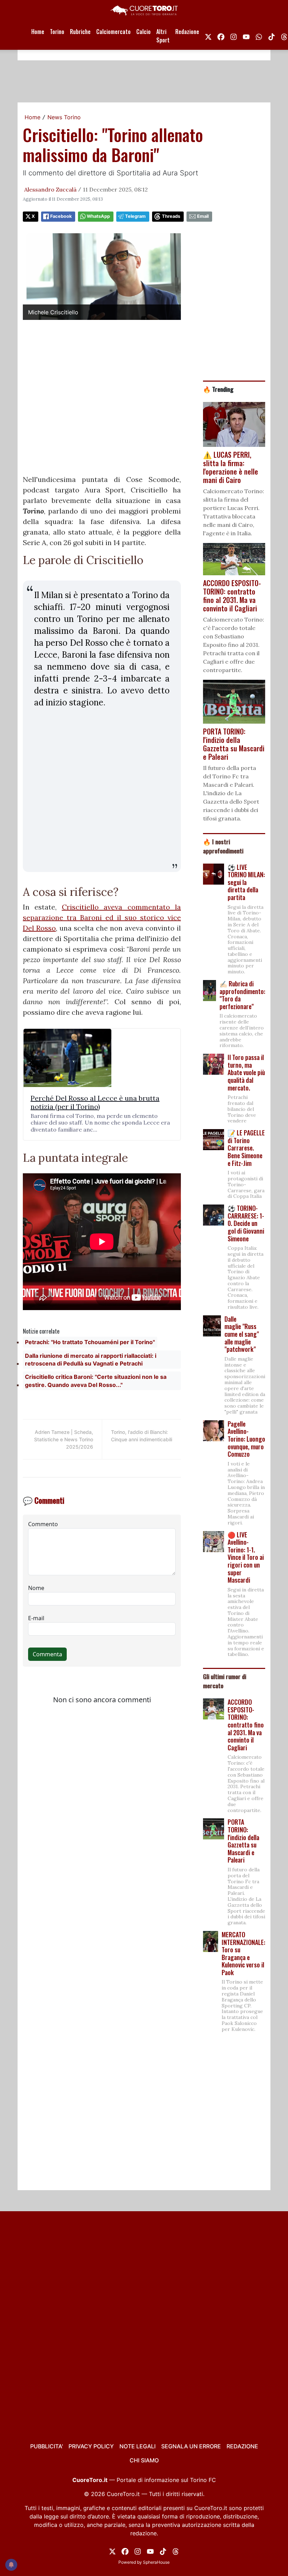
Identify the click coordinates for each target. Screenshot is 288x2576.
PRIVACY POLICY (91, 2446)
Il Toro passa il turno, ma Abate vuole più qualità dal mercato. (246, 1072)
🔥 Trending (218, 389)
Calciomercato (113, 32)
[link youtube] (246, 36)
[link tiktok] (271, 36)
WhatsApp (98, 216)
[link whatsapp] (259, 36)
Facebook (61, 216)
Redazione (187, 32)
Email (203, 216)
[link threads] (176, 2551)
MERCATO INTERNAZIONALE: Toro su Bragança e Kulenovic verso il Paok (243, 1953)
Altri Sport (163, 36)
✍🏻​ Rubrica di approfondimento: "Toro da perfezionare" (242, 995)
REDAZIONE (242, 2446)
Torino (57, 32)
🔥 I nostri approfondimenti (223, 846)
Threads (171, 216)
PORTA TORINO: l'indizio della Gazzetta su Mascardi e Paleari (243, 1841)
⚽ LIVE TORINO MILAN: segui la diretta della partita (246, 882)
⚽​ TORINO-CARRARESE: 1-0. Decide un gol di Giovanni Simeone (246, 1223)
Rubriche (80, 32)
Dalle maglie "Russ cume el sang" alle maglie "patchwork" (242, 1334)
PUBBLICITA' (47, 2446)
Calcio (143, 32)
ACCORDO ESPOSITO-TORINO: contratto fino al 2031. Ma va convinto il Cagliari (246, 1725)
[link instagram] (234, 36)
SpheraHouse (156, 2562)
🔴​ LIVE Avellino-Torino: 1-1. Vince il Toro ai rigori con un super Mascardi (246, 1557)
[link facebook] (221, 36)
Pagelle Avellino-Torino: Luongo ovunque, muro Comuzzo (246, 1439)
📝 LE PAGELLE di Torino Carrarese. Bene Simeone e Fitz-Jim (246, 1148)
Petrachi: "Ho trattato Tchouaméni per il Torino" (90, 1342)
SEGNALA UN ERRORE (191, 2446)
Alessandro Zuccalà (50, 189)
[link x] (208, 36)
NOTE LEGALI (138, 2446)
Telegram (135, 216)
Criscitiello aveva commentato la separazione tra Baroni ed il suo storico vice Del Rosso (102, 917)
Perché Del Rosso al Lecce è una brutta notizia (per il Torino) (95, 1102)
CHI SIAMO (144, 2460)
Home (38, 32)
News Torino (64, 117)
